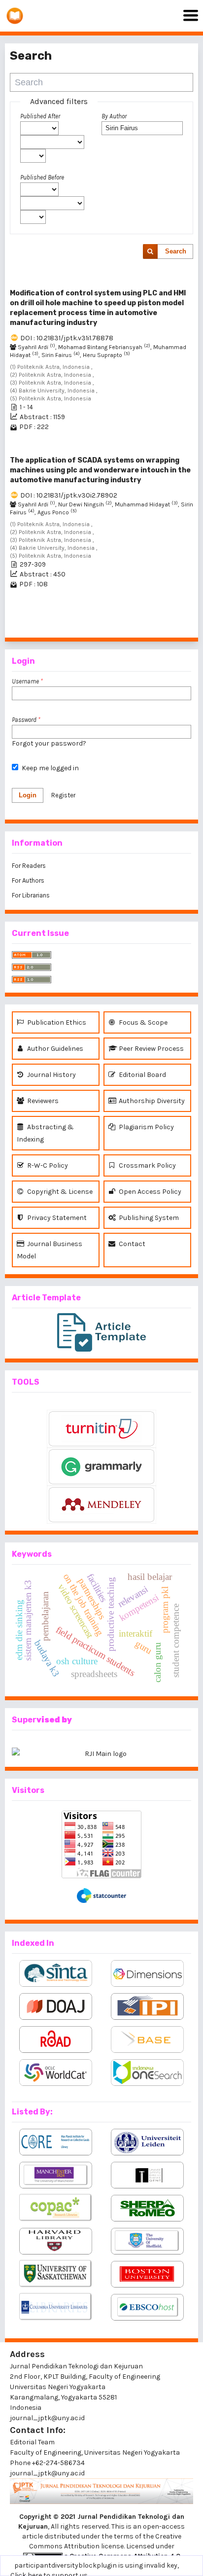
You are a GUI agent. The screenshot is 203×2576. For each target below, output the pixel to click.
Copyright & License (59, 1192)
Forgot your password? (49, 743)
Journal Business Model (50, 1250)
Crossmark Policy (147, 1165)
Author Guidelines (54, 1049)
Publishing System (148, 1218)
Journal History (51, 1075)
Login (28, 795)
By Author (114, 116)
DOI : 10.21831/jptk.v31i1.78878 (67, 338)
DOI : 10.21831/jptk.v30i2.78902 (69, 495)
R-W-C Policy (47, 1165)
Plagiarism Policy (146, 1127)
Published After (40, 116)
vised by (54, 1720)
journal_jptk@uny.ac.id (47, 2473)
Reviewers (42, 1101)
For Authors (28, 880)
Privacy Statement (56, 1218)
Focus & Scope (142, 1022)
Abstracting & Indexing (45, 1133)
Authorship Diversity (151, 1101)
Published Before (42, 177)
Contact (131, 1244)
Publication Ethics (56, 1022)
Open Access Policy (149, 1192)
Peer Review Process (151, 1049)
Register (63, 795)
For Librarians (31, 895)
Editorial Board (142, 1075)
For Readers (29, 866)
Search (176, 251)
